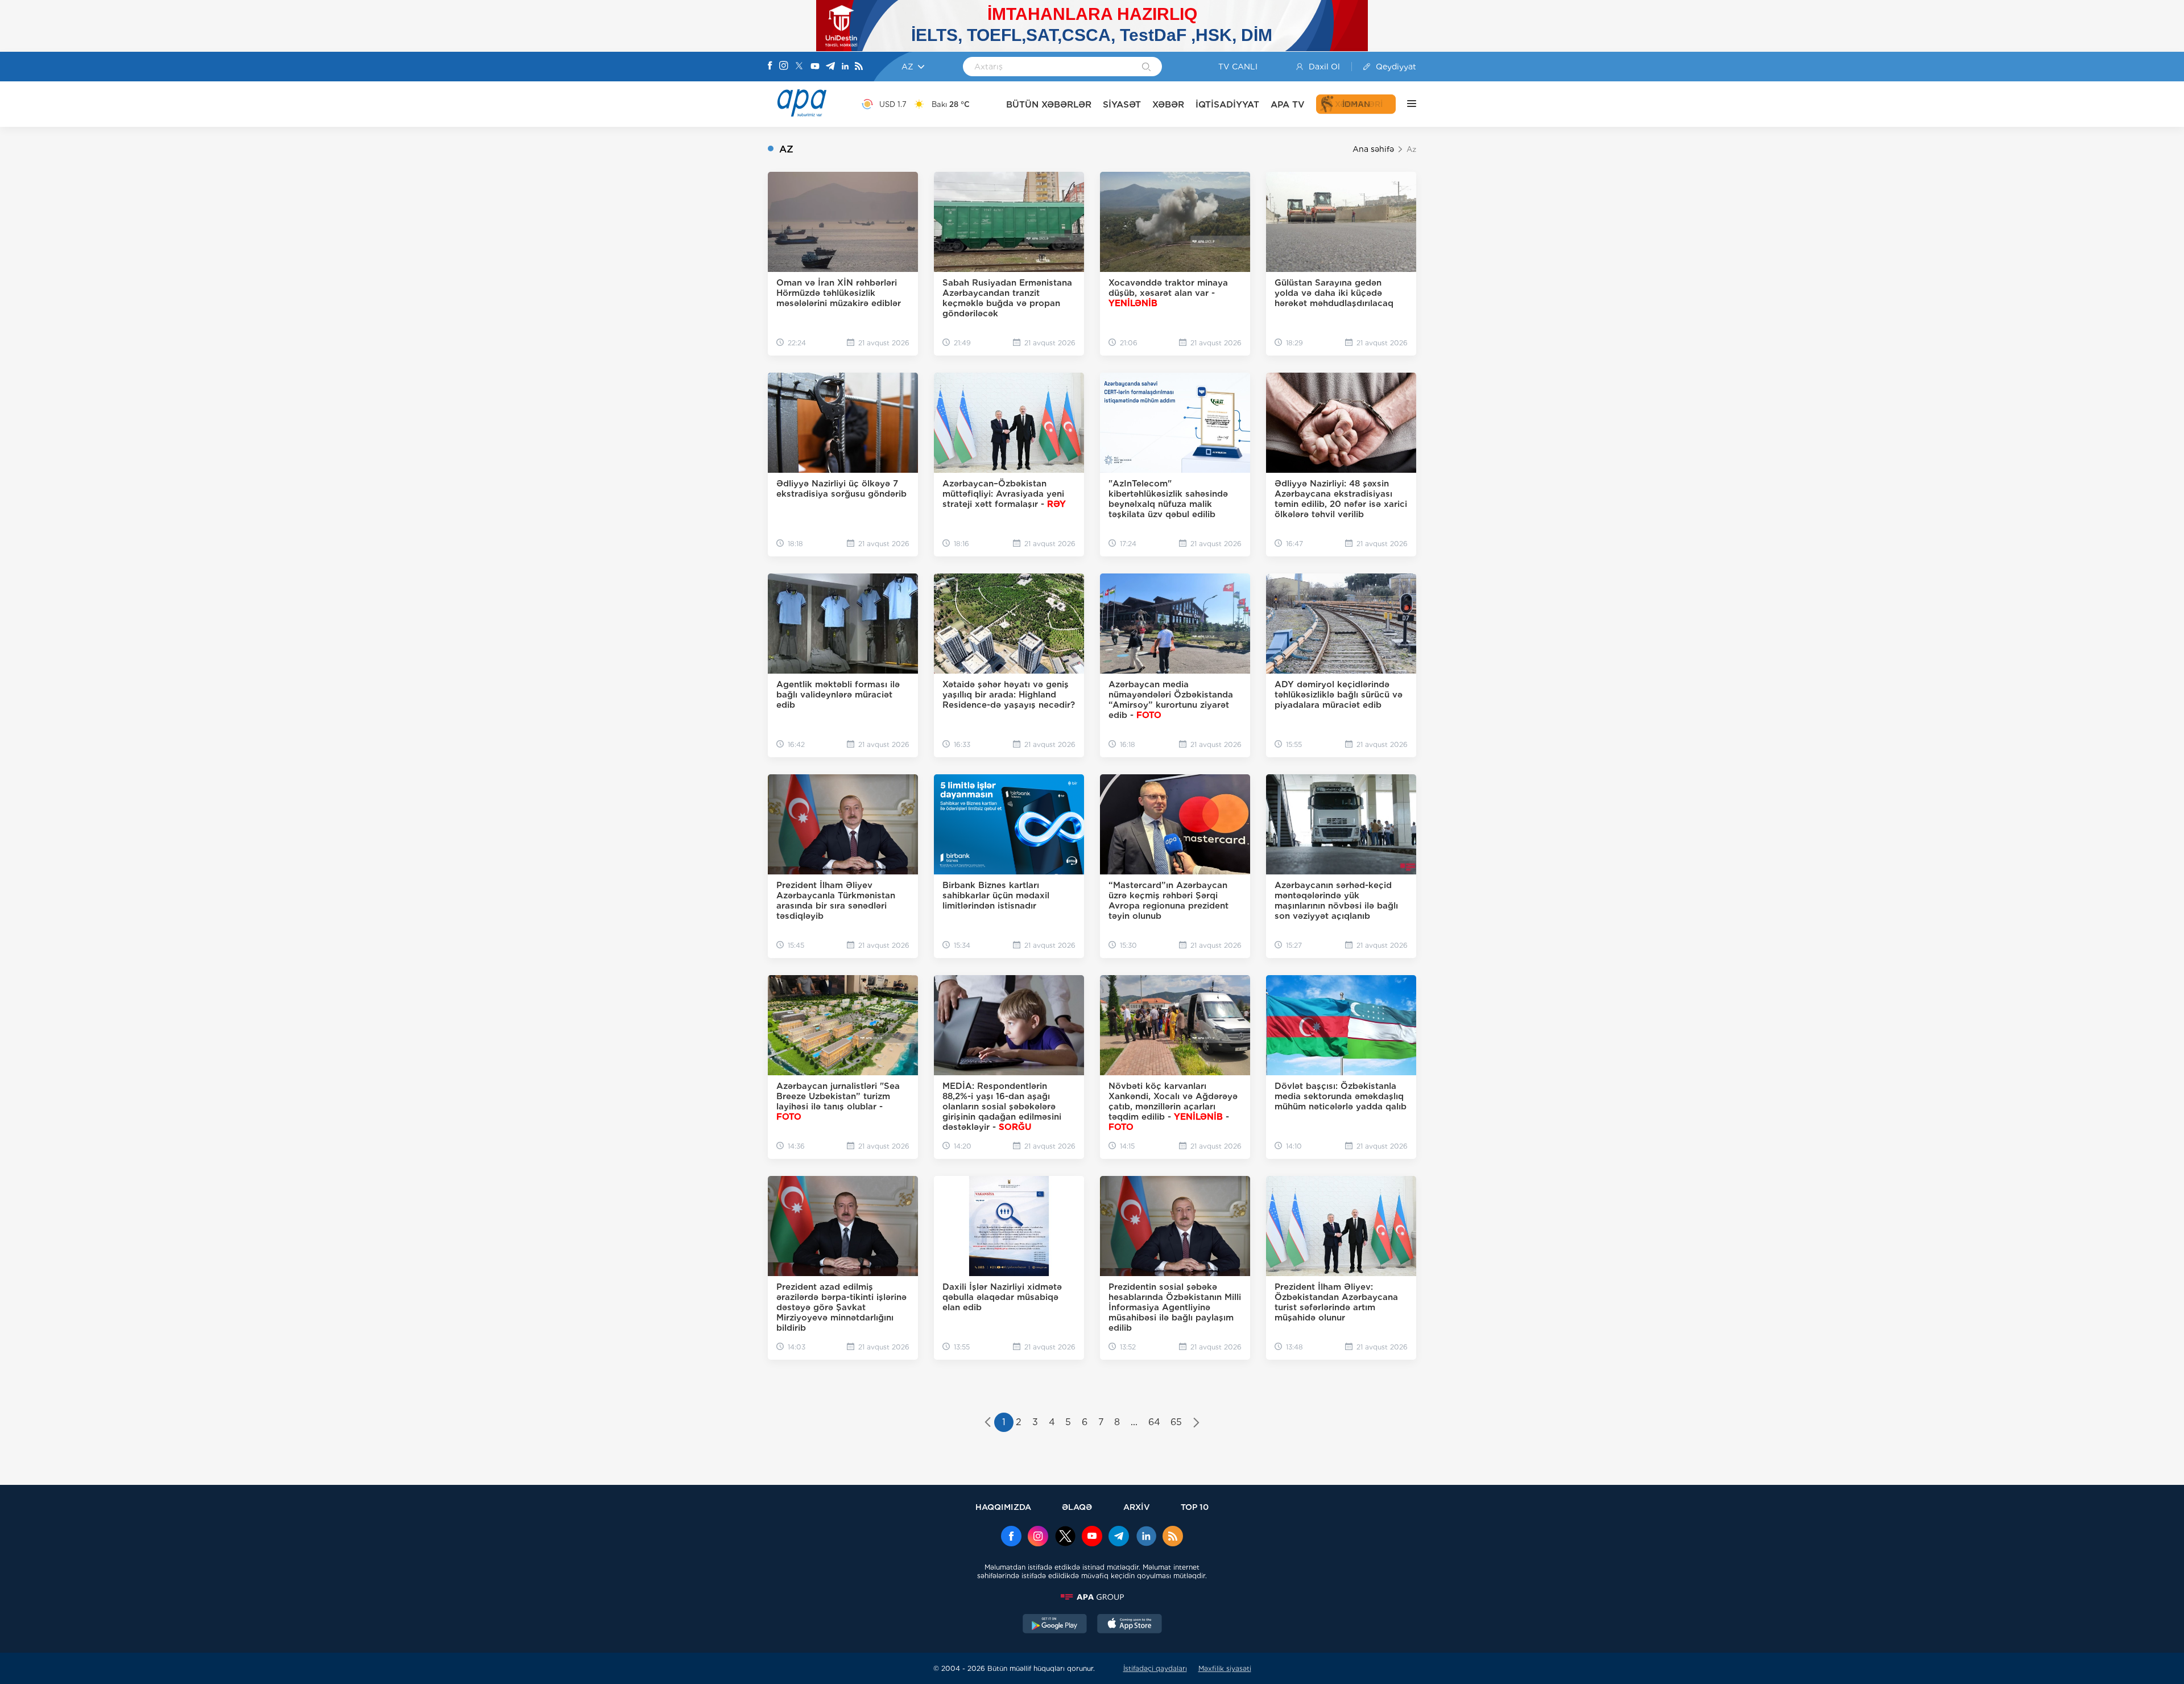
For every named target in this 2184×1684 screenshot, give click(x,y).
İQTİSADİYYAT (1227, 104)
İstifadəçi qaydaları (1155, 1668)
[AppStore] (1130, 1625)
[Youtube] (815, 67)
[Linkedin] (845, 67)
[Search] (1146, 68)
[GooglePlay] (1055, 1625)
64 (1154, 1422)
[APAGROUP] (1092, 1597)
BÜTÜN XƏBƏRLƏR (1049, 104)
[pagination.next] (1196, 1423)
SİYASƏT (1122, 104)
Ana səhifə (1373, 149)
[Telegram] (830, 67)
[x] (1065, 1537)
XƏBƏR (1168, 104)
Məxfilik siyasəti (1225, 1668)
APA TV (1288, 104)
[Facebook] (770, 67)
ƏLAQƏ (1077, 1507)
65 (1176, 1422)
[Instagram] (784, 67)
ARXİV (1137, 1507)
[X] (799, 67)
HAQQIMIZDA (1003, 1507)
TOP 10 (1195, 1507)
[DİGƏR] (1406, 104)
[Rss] (859, 67)
